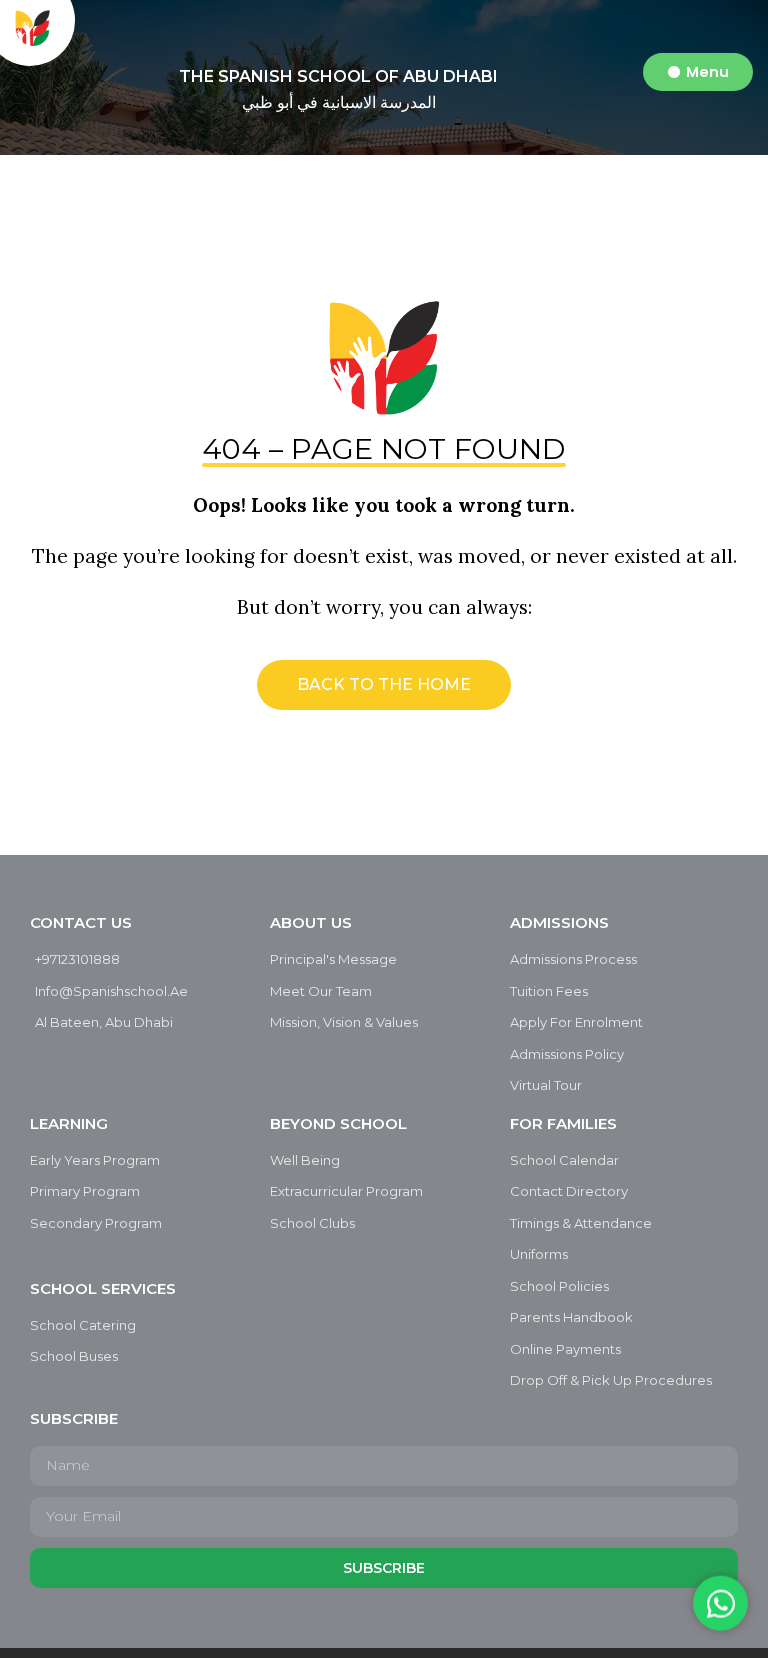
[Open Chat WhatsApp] (720, 1601)
